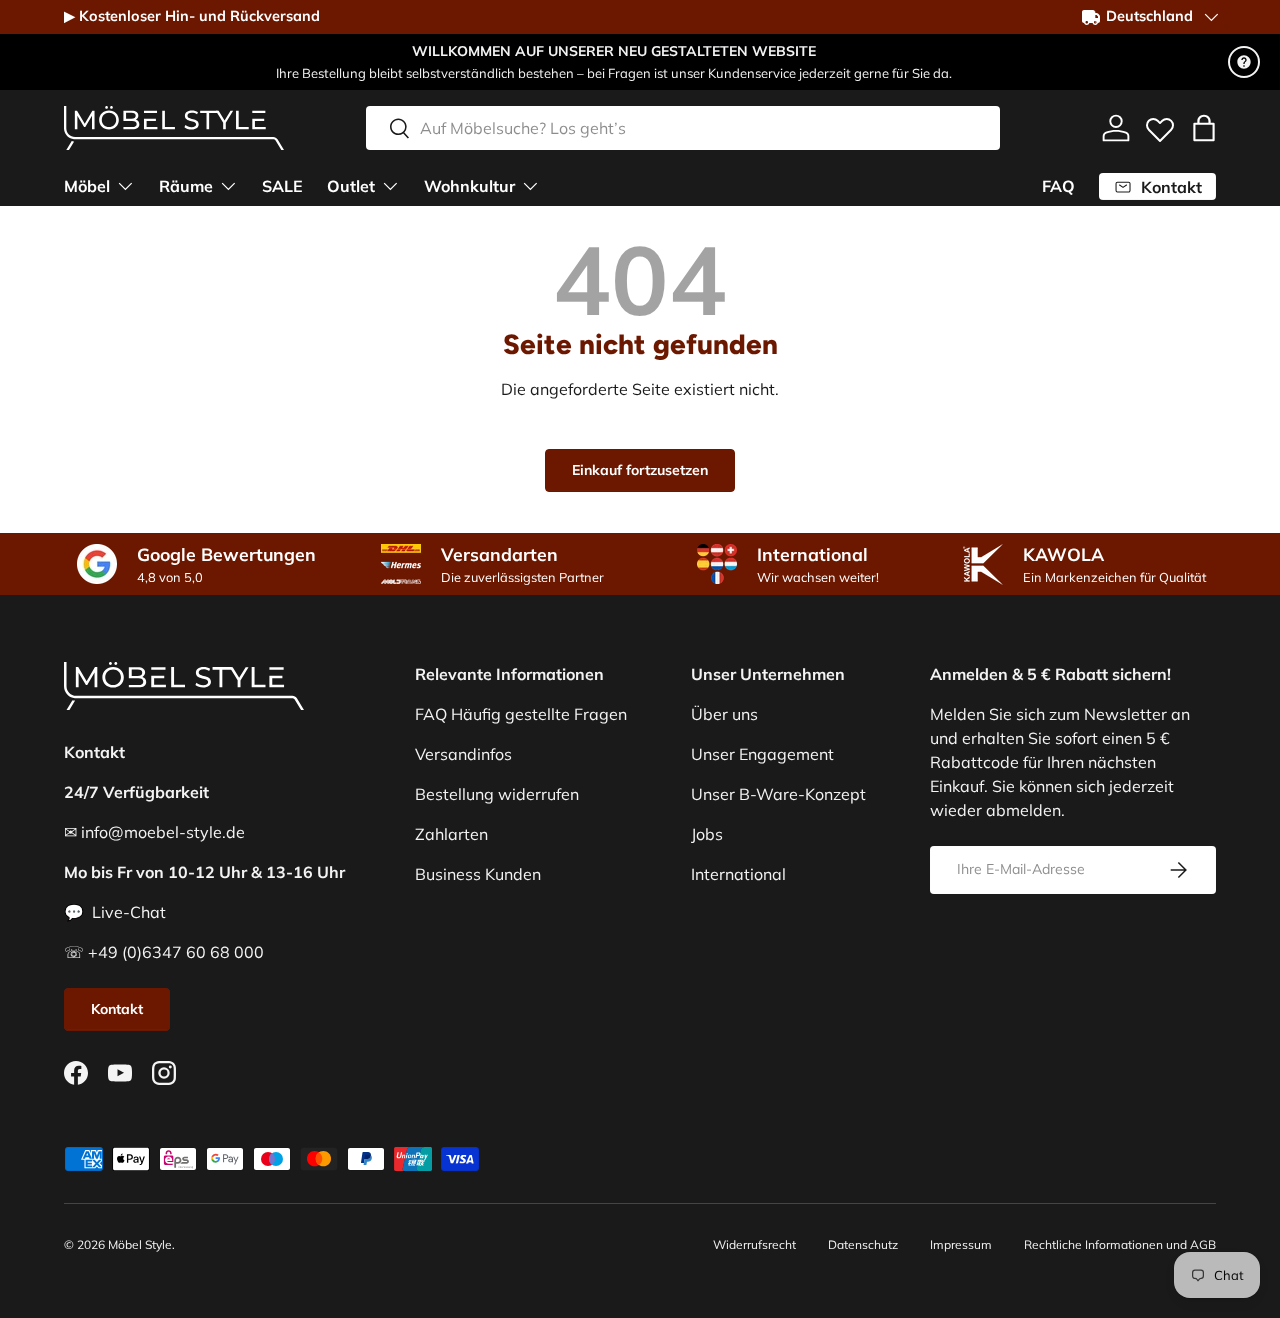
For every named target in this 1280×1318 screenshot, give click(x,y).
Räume (186, 186)
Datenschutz (863, 1244)
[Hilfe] (1244, 62)
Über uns (724, 714)
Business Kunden (478, 874)
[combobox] (683, 128)
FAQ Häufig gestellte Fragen (521, 714)
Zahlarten (451, 834)
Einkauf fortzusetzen (640, 470)
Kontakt (117, 1009)
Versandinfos (463, 754)
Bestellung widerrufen (497, 794)
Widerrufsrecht (754, 1244)
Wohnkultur (469, 186)
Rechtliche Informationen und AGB (1120, 1244)
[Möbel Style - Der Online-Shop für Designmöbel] (174, 128)
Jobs (707, 834)
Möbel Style (140, 1244)
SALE (282, 186)
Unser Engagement (762, 754)
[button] (1204, 128)
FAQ (1058, 186)
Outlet (351, 186)
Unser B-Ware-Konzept (778, 794)
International (738, 874)
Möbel (87, 186)
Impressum (961, 1244)
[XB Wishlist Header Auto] (1160, 125)
